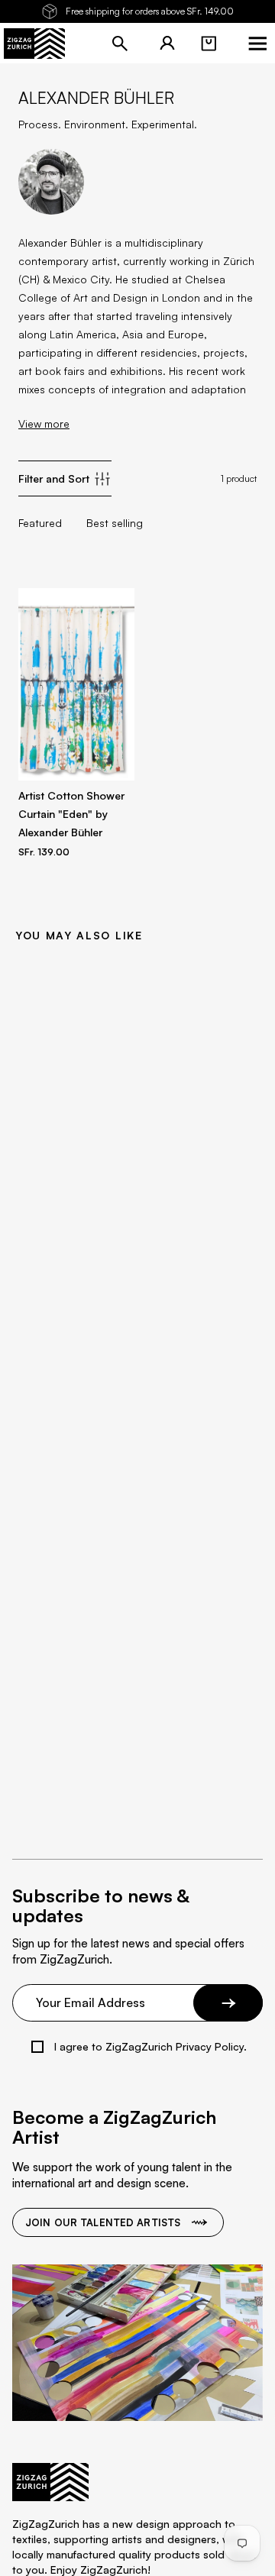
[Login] (167, 44)
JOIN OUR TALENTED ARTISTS (103, 2222)
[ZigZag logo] (34, 44)
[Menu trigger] (257, 44)
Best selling (115, 523)
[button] (209, 44)
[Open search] (120, 44)
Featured (40, 523)
